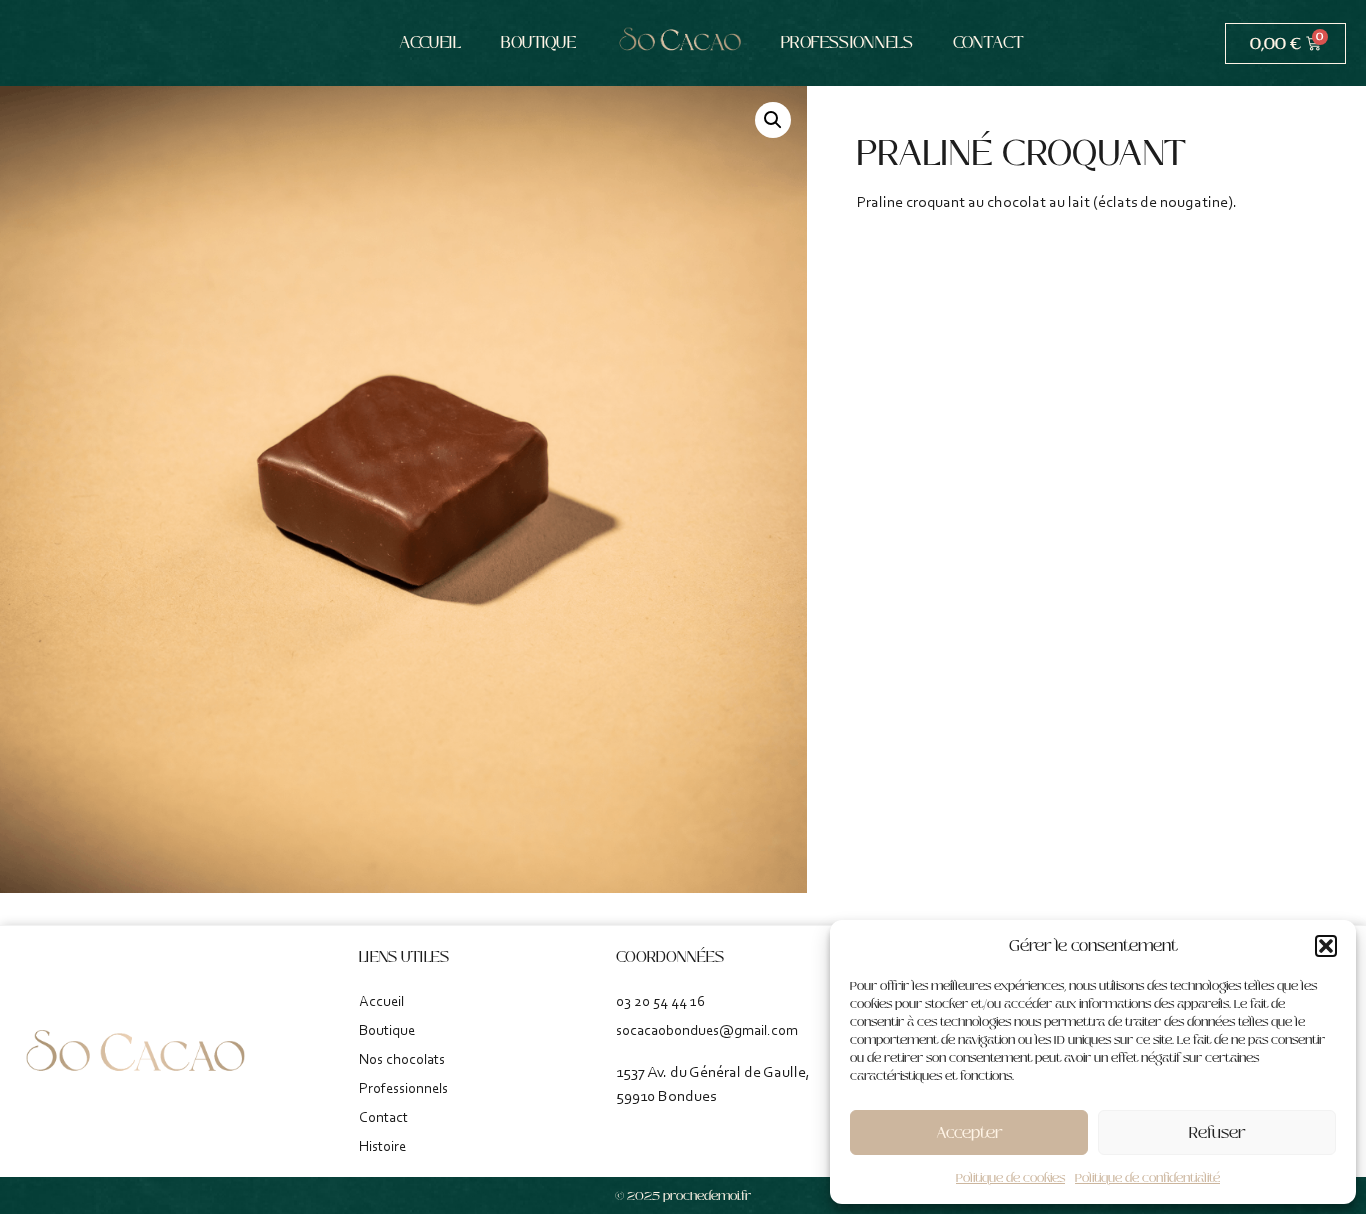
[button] (1326, 946)
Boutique (538, 42)
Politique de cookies (1010, 1178)
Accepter (969, 1132)
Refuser (1217, 1132)
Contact (988, 42)
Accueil (430, 42)
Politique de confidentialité (1147, 1178)
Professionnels (847, 42)
